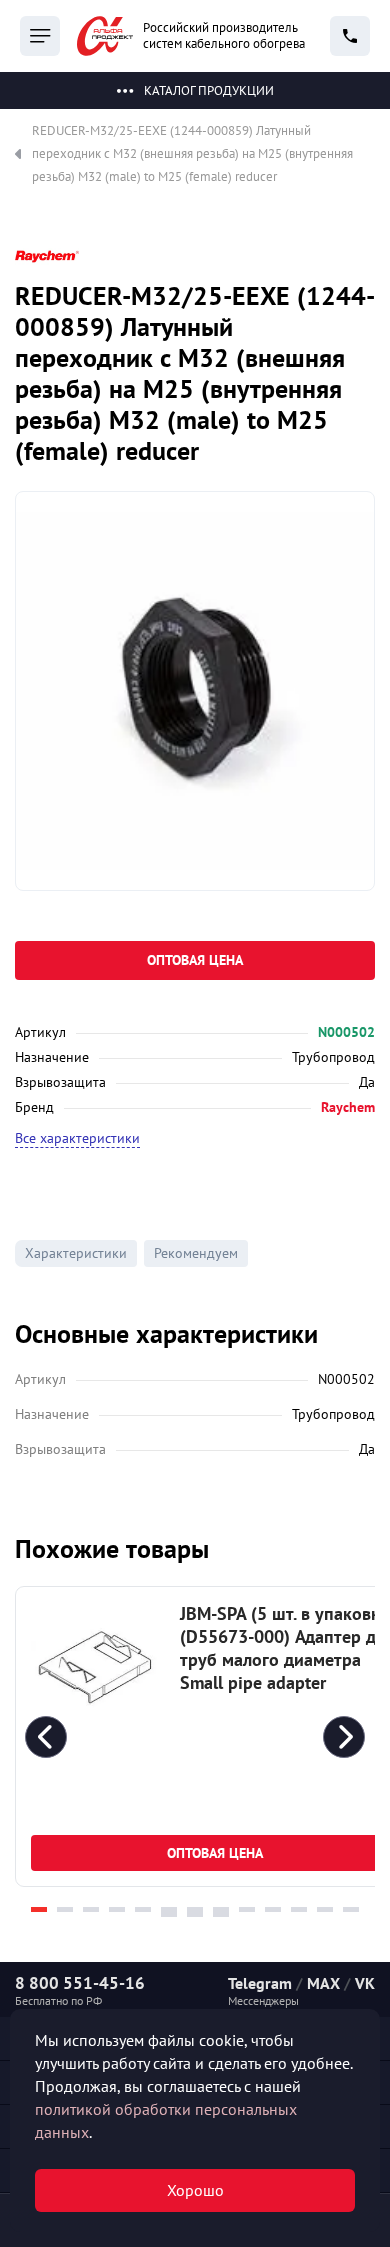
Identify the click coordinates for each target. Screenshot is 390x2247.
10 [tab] (273, 1909)
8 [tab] (221, 1909)
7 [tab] (195, 1909)
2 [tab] (65, 1909)
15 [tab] (195, 1914)
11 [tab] (299, 1909)
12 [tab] (325, 1909)
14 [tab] (169, 1914)
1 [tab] (39, 1909)
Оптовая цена (195, 960)
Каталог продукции (209, 90)
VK (365, 1983)
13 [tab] (351, 1909)
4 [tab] (117, 1909)
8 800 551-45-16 (80, 1983)
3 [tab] (91, 1909)
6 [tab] (169, 1909)
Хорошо (195, 2190)
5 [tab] (143, 1909)
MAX (323, 1983)
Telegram (260, 1983)
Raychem (348, 1107)
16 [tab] (221, 1914)
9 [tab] (247, 1909)
